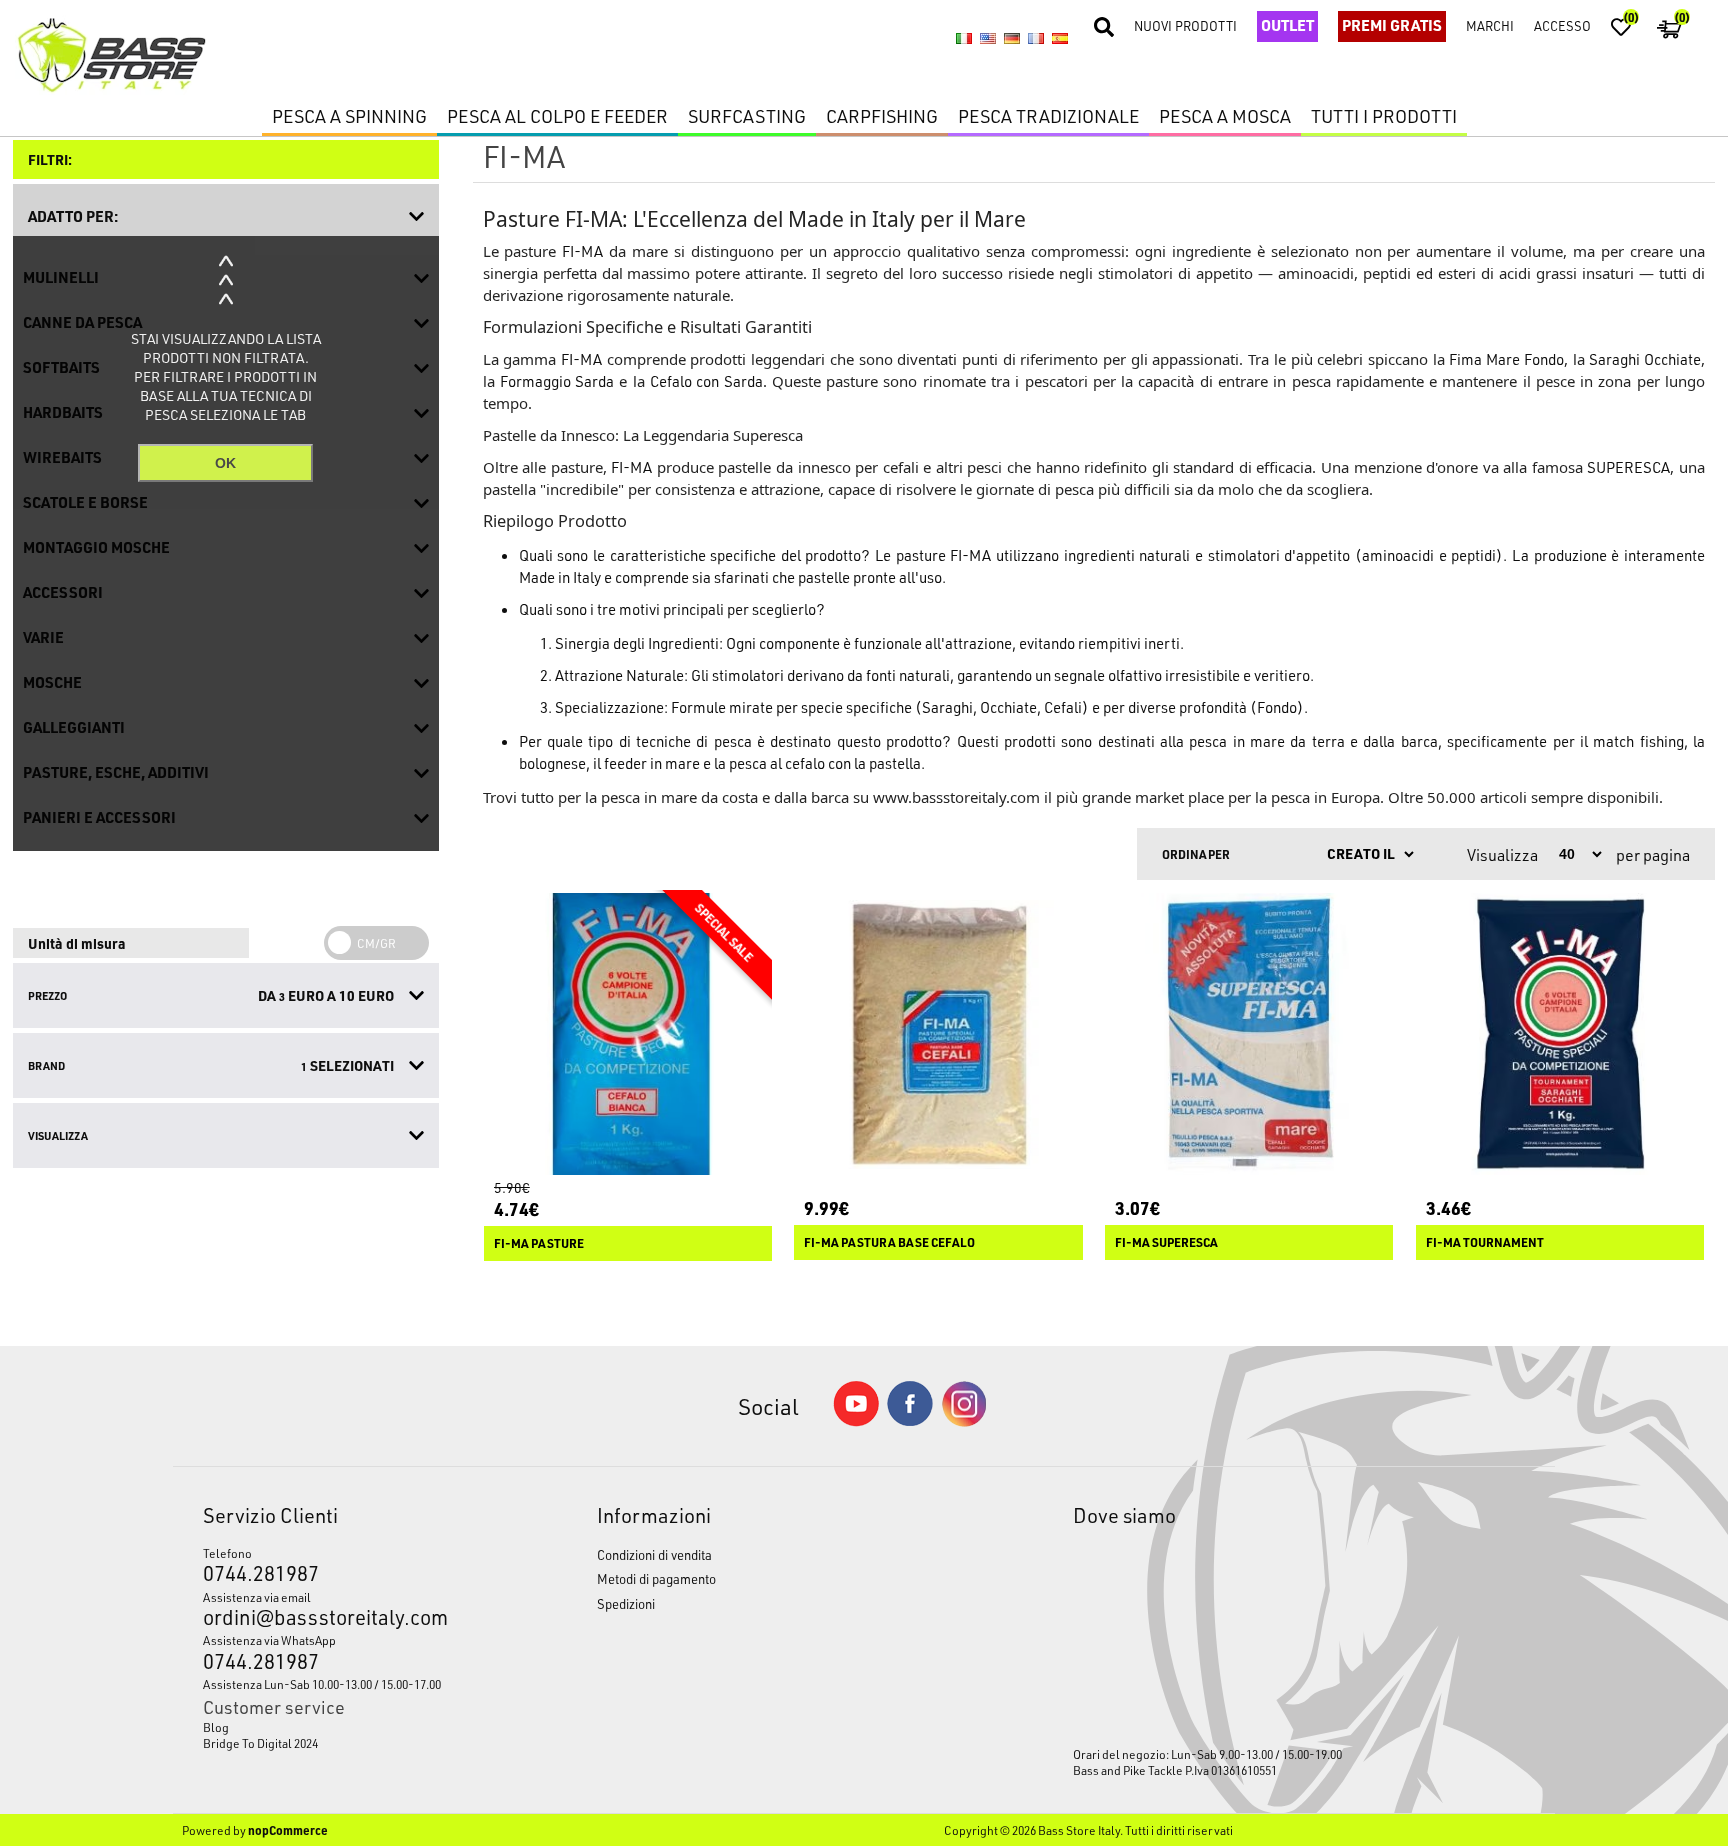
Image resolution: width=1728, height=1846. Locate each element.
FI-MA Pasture (539, 1243)
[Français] (1036, 38)
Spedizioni (626, 1603)
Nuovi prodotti (1185, 25)
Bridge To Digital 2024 (260, 1743)
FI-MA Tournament (1485, 1242)
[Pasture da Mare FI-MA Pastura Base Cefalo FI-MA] (938, 1034)
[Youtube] (856, 1421)
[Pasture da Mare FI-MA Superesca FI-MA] (1249, 1034)
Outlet (1287, 25)
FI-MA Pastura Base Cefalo (889, 1242)
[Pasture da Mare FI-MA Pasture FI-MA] (628, 1034)
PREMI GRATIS (1392, 25)
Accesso (1562, 25)
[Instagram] (964, 1421)
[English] (988, 38)
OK (225, 463)
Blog (216, 1727)
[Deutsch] (1012, 38)
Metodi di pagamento (656, 1578)
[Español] (1060, 38)
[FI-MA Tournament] (1560, 1034)
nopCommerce (288, 1830)
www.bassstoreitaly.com (956, 797)
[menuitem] (348, 1727)
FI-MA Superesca (1166, 1242)
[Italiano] (964, 38)
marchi (1490, 25)
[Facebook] (910, 1420)
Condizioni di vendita (654, 1554)
